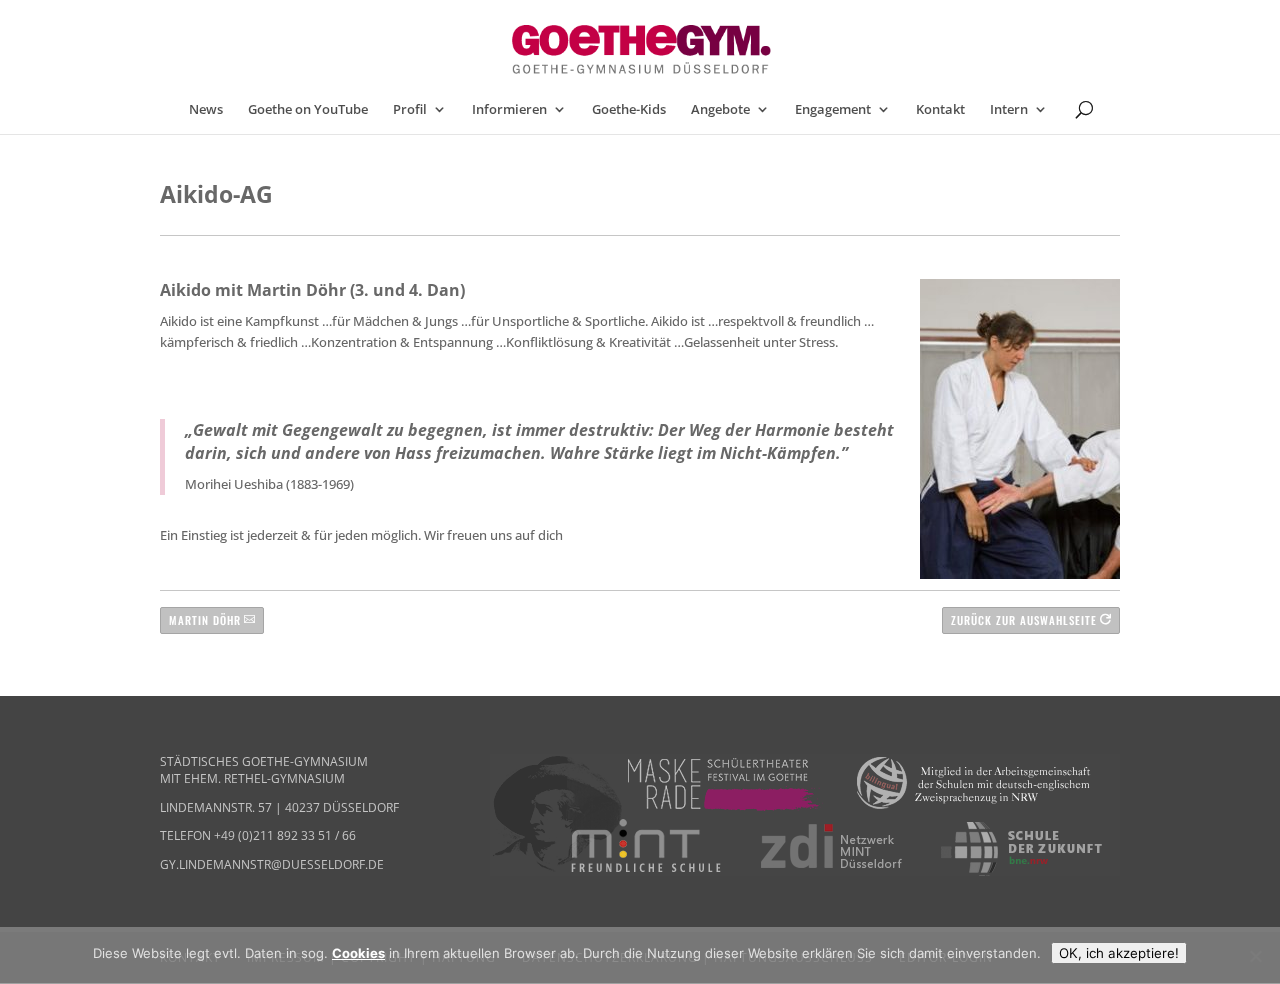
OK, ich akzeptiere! (1119, 953)
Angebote (720, 110)
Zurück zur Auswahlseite (1024, 620)
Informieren (509, 110)
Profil (410, 110)
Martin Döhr (205, 620)
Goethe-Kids (629, 110)
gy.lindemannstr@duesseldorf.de (272, 864)
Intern (1009, 110)
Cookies (358, 953)
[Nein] (1255, 956)
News (206, 110)
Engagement (833, 110)
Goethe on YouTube (308, 110)
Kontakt (940, 110)
